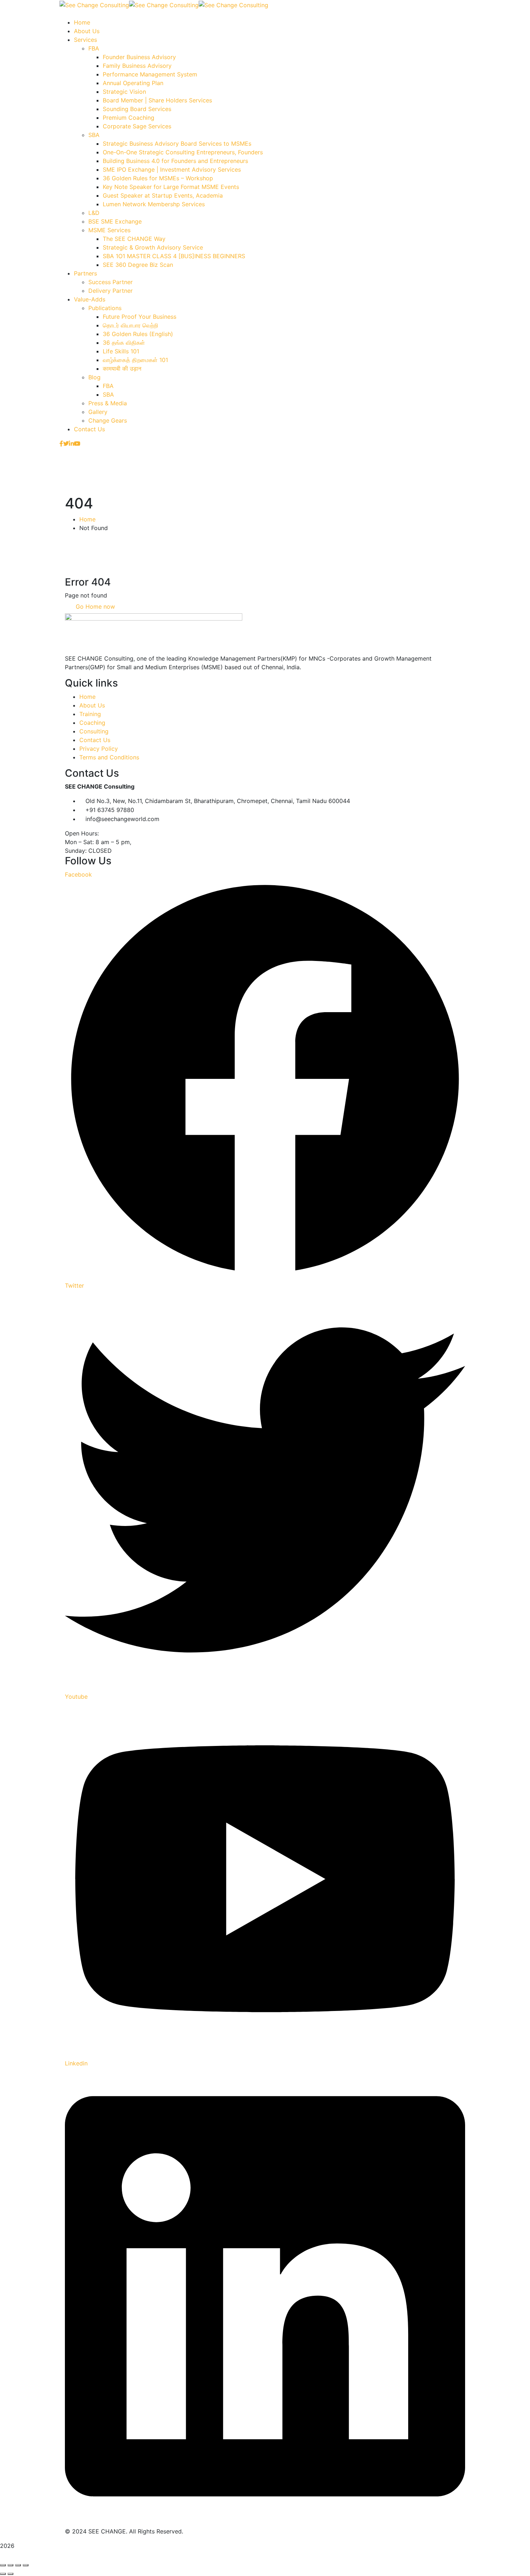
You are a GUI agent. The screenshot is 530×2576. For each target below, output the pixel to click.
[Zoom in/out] (3, 2565)
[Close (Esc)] (26, 2565)
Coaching (92, 723)
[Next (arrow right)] (10, 2574)
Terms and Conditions (109, 757)
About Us (92, 705)
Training (90, 714)
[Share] (18, 2565)
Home (87, 519)
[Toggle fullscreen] (10, 2565)
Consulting (94, 731)
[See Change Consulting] (94, 4)
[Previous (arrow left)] (3, 2574)
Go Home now (94, 606)
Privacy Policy (99, 749)
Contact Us (95, 740)
